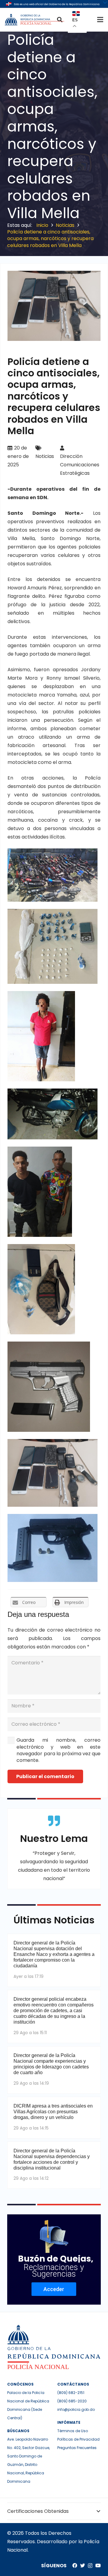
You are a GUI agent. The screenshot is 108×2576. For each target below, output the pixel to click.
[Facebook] (75, 2565)
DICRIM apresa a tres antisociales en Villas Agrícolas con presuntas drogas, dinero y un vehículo (53, 2112)
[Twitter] (82, 2565)
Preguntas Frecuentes (77, 2448)
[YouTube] (98, 2565)
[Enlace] (35, 20)
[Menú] (100, 20)
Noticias (45, 456)
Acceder (54, 2289)
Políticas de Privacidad (78, 2439)
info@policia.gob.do (76, 2409)
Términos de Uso (73, 2431)
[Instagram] (90, 2566)
